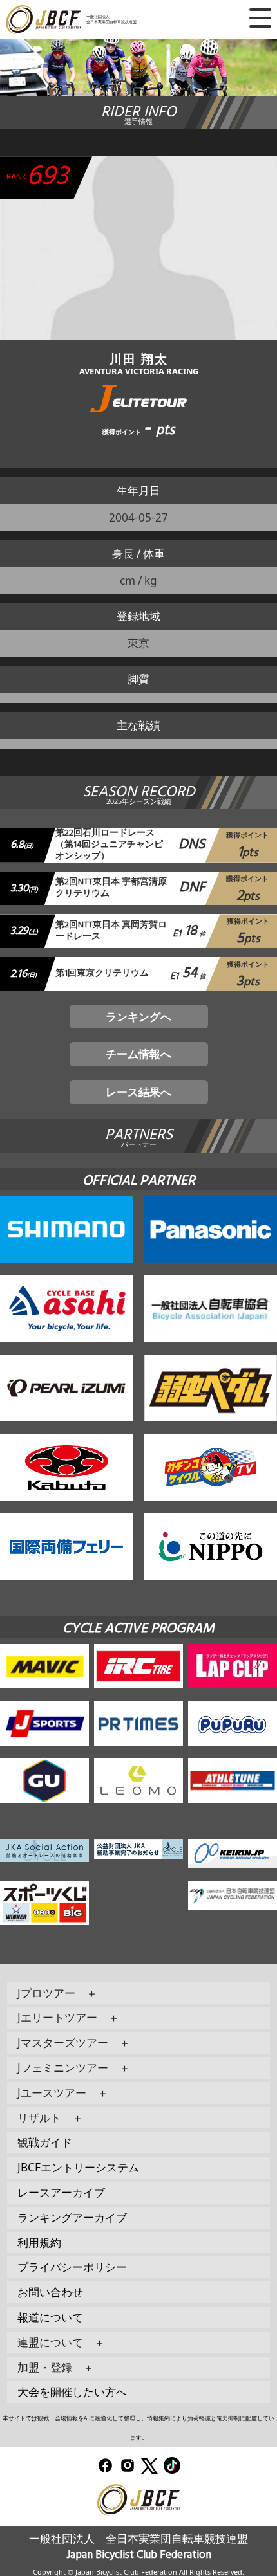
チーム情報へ (138, 1054)
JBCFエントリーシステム (78, 2167)
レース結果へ (138, 1092)
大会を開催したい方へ (72, 2392)
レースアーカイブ (61, 2192)
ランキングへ (138, 1017)
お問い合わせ (50, 2292)
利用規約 (39, 2243)
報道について (50, 2317)
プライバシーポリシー (72, 2267)
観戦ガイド (45, 2142)
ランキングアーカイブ (72, 2217)
